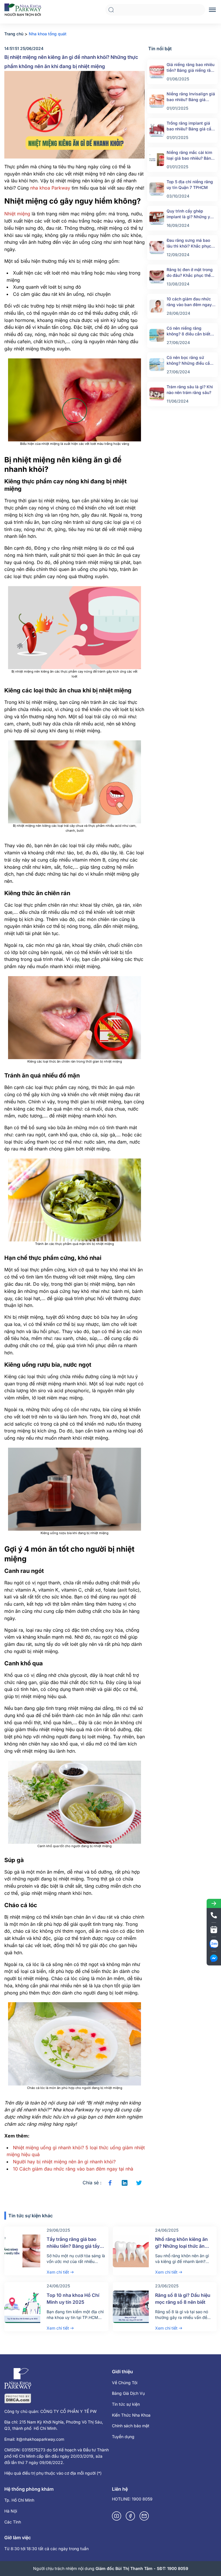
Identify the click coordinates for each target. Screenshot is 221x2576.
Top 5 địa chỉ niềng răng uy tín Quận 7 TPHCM (190, 185)
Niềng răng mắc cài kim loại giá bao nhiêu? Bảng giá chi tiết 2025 (190, 156)
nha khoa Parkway (50, 188)
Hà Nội (11, 2511)
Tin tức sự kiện (126, 2404)
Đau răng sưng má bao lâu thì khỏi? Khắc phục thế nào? (189, 243)
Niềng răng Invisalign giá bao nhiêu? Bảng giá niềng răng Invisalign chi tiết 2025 (191, 97)
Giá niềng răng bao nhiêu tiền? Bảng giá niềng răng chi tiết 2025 (191, 68)
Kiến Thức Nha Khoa (131, 2415)
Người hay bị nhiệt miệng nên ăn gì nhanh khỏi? (64, 2162)
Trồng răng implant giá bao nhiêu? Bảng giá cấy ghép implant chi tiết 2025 (190, 126)
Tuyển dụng (123, 2437)
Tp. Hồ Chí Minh (19, 2500)
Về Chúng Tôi (125, 2383)
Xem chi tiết (58, 2272)
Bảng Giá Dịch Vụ (128, 2393)
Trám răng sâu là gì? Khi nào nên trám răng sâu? (190, 390)
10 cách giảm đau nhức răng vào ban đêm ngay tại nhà (189, 302)
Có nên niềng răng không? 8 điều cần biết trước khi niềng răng (188, 331)
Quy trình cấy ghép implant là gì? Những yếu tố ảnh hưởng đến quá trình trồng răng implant (191, 214)
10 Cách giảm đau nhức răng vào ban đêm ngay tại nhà (73, 2169)
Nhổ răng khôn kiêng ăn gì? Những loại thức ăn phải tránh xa (181, 2246)
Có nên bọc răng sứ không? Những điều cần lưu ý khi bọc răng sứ (189, 361)
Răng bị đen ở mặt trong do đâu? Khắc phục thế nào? (190, 273)
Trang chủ (14, 34)
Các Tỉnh (13, 2522)
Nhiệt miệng (17, 214)
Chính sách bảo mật (131, 2426)
